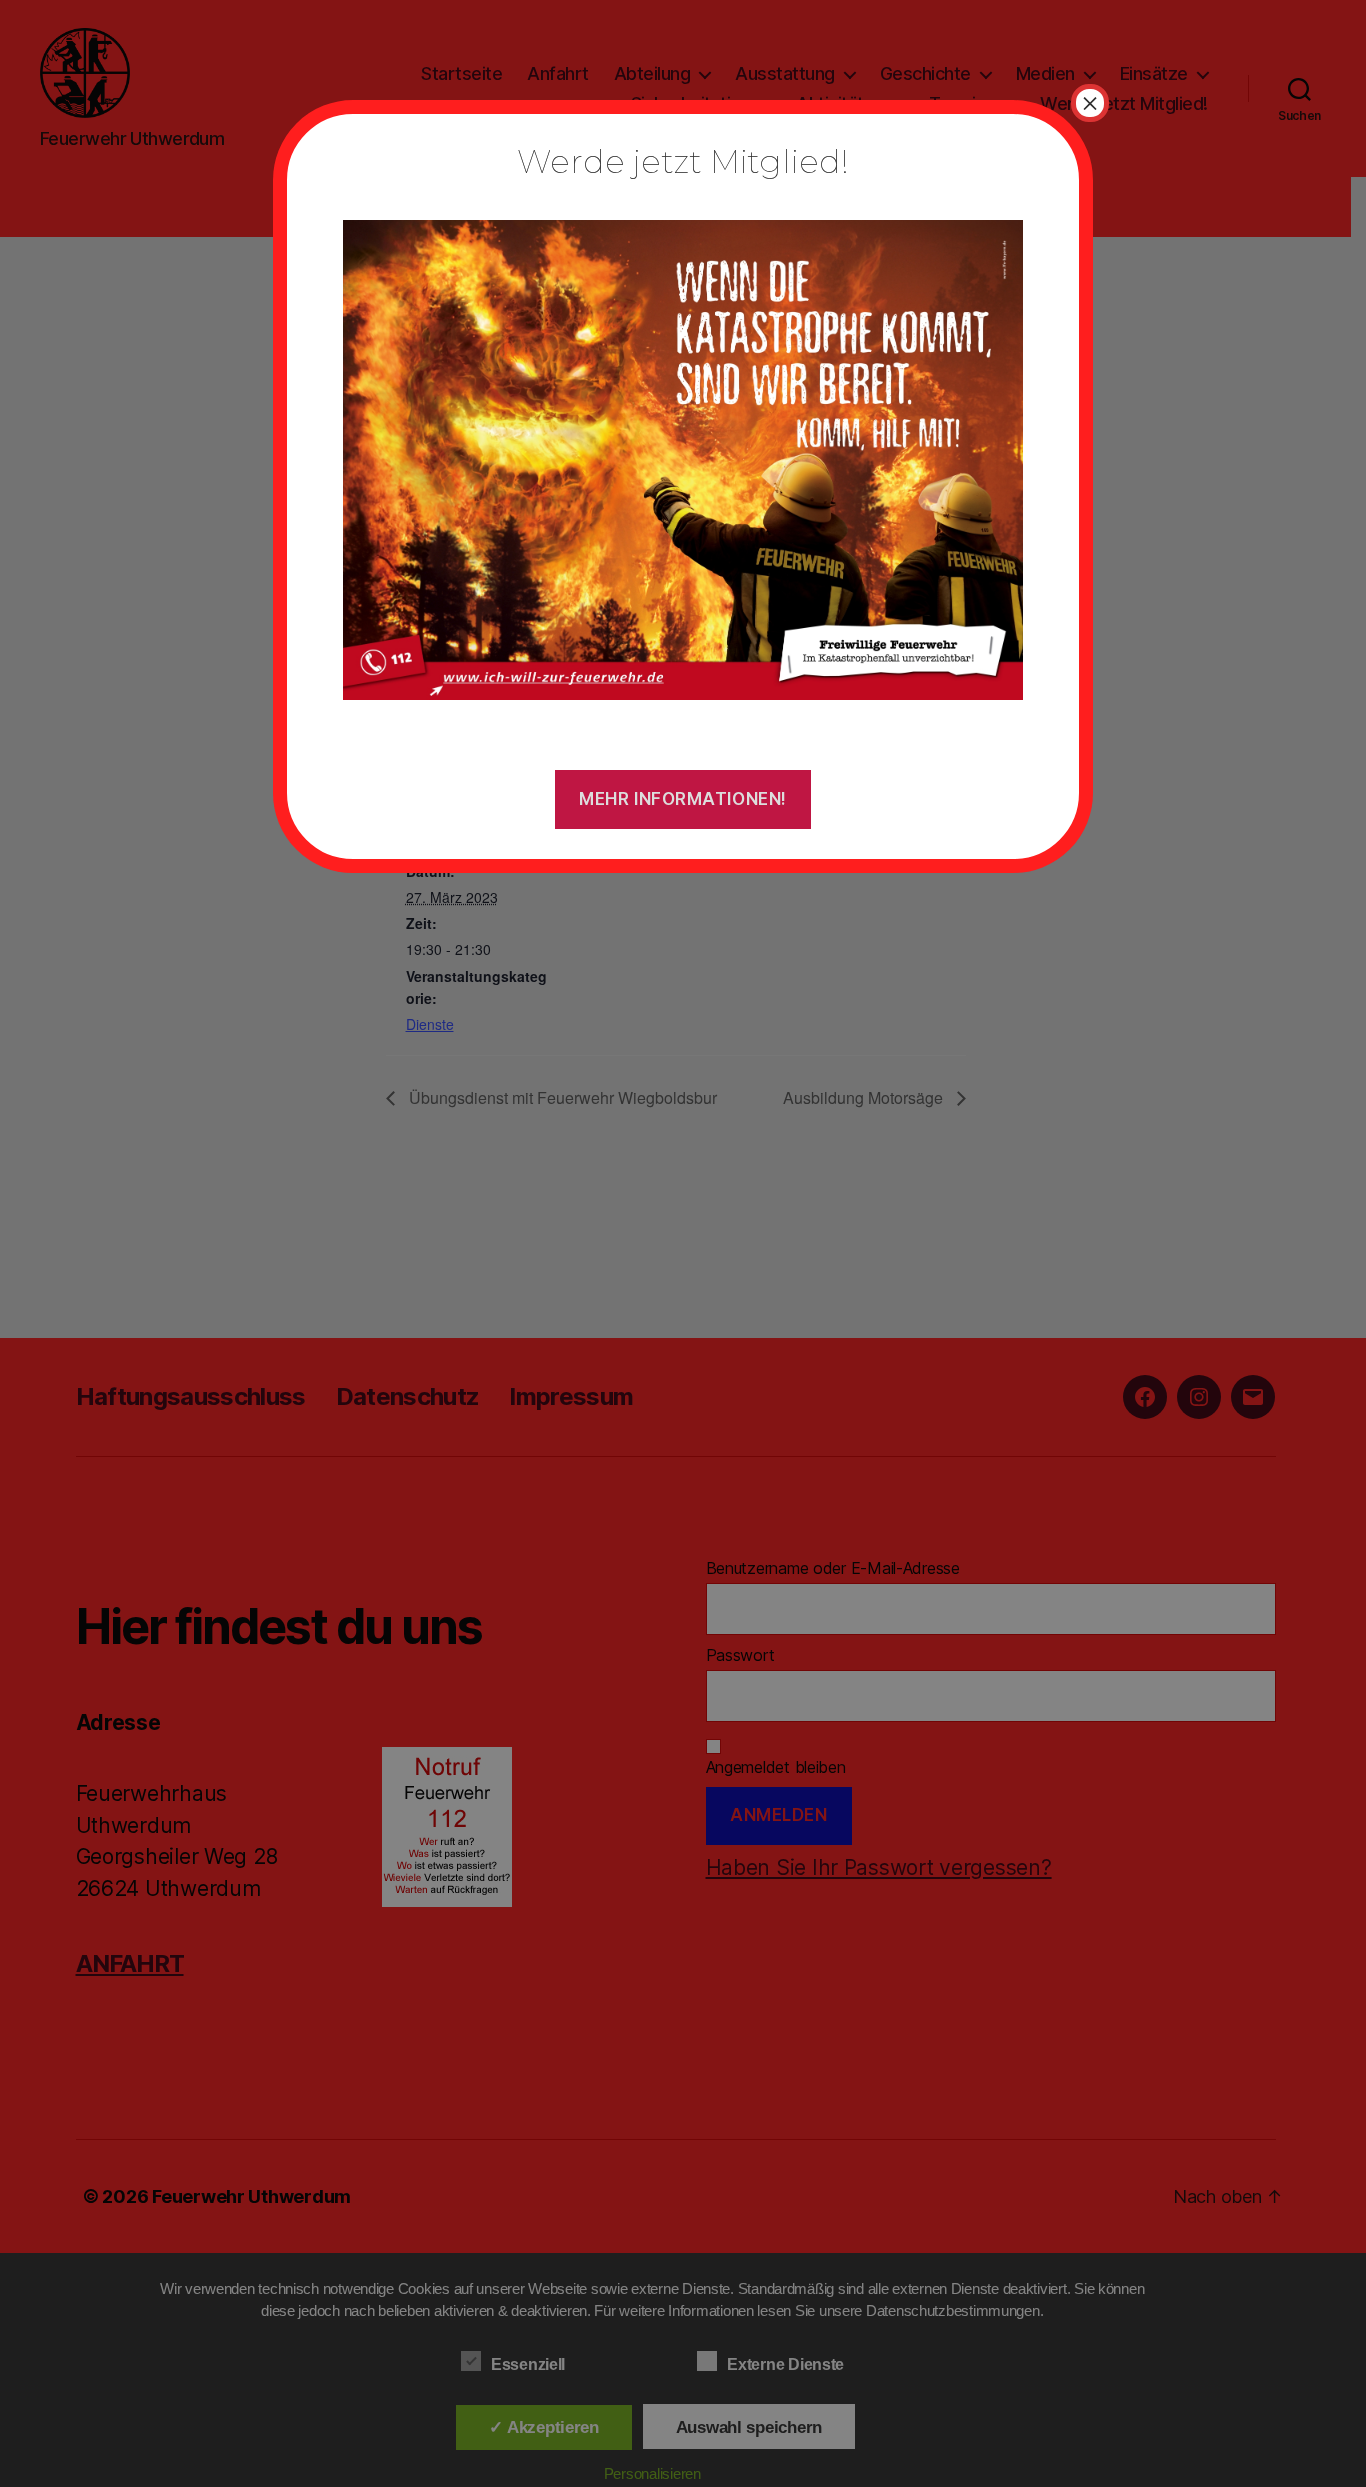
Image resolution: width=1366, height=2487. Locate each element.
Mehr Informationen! (683, 799)
